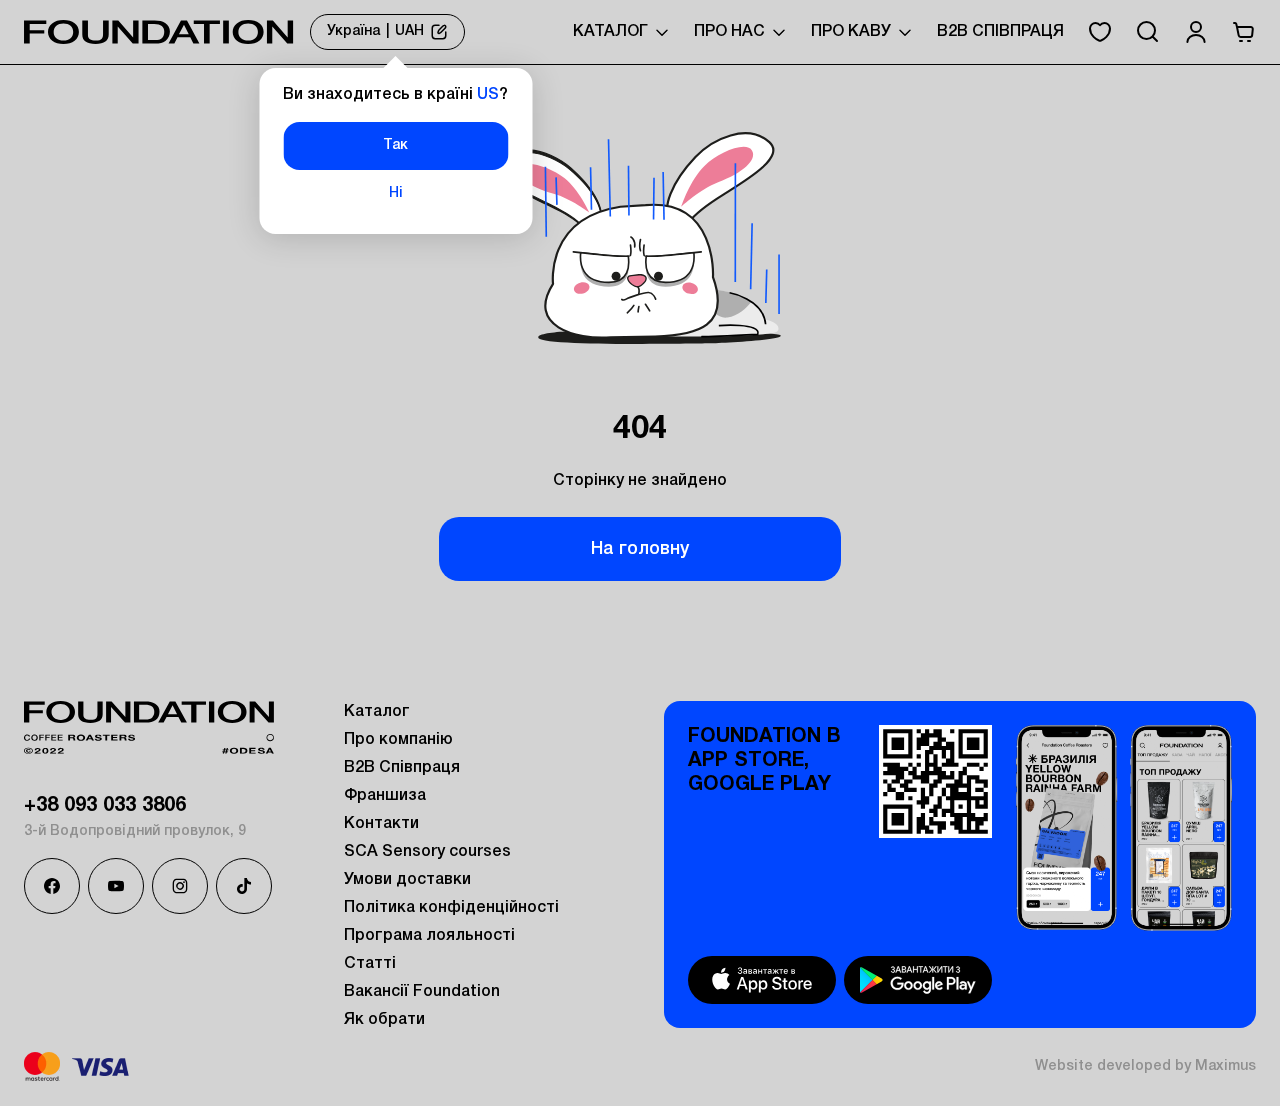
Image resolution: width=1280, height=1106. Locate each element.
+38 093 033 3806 (105, 806)
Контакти (381, 824)
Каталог (377, 712)
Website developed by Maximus (1145, 1066)
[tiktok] (244, 886)
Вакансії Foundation (422, 992)
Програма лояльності (429, 936)
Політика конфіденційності (451, 908)
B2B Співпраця (1000, 32)
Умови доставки (407, 880)
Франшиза (385, 796)
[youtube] (116, 886)
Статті (370, 964)
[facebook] (52, 886)
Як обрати (384, 1020)
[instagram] (180, 886)
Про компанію (398, 740)
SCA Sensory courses (427, 852)
